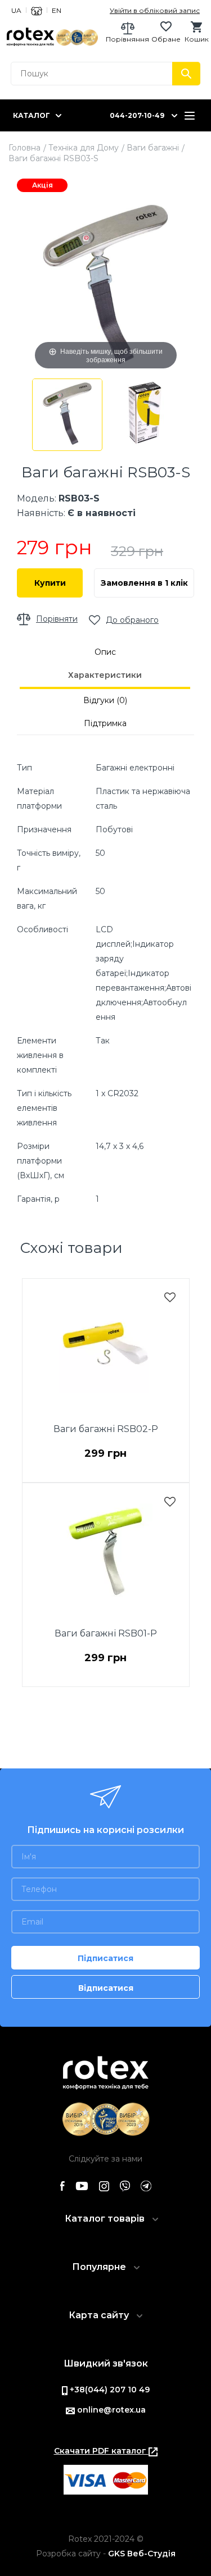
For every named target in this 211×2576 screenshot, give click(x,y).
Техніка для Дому (84, 148)
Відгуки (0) (105, 700)
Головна (24, 148)
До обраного (132, 620)
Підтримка (105, 723)
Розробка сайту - (106, 2554)
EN (57, 10)
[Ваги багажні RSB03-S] (67, 415)
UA (16, 10)
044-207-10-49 (137, 115)
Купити (50, 583)
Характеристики (105, 675)
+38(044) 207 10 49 (109, 2390)
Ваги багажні (153, 148)
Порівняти (57, 619)
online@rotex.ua (110, 2410)
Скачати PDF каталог (101, 2451)
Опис (105, 652)
